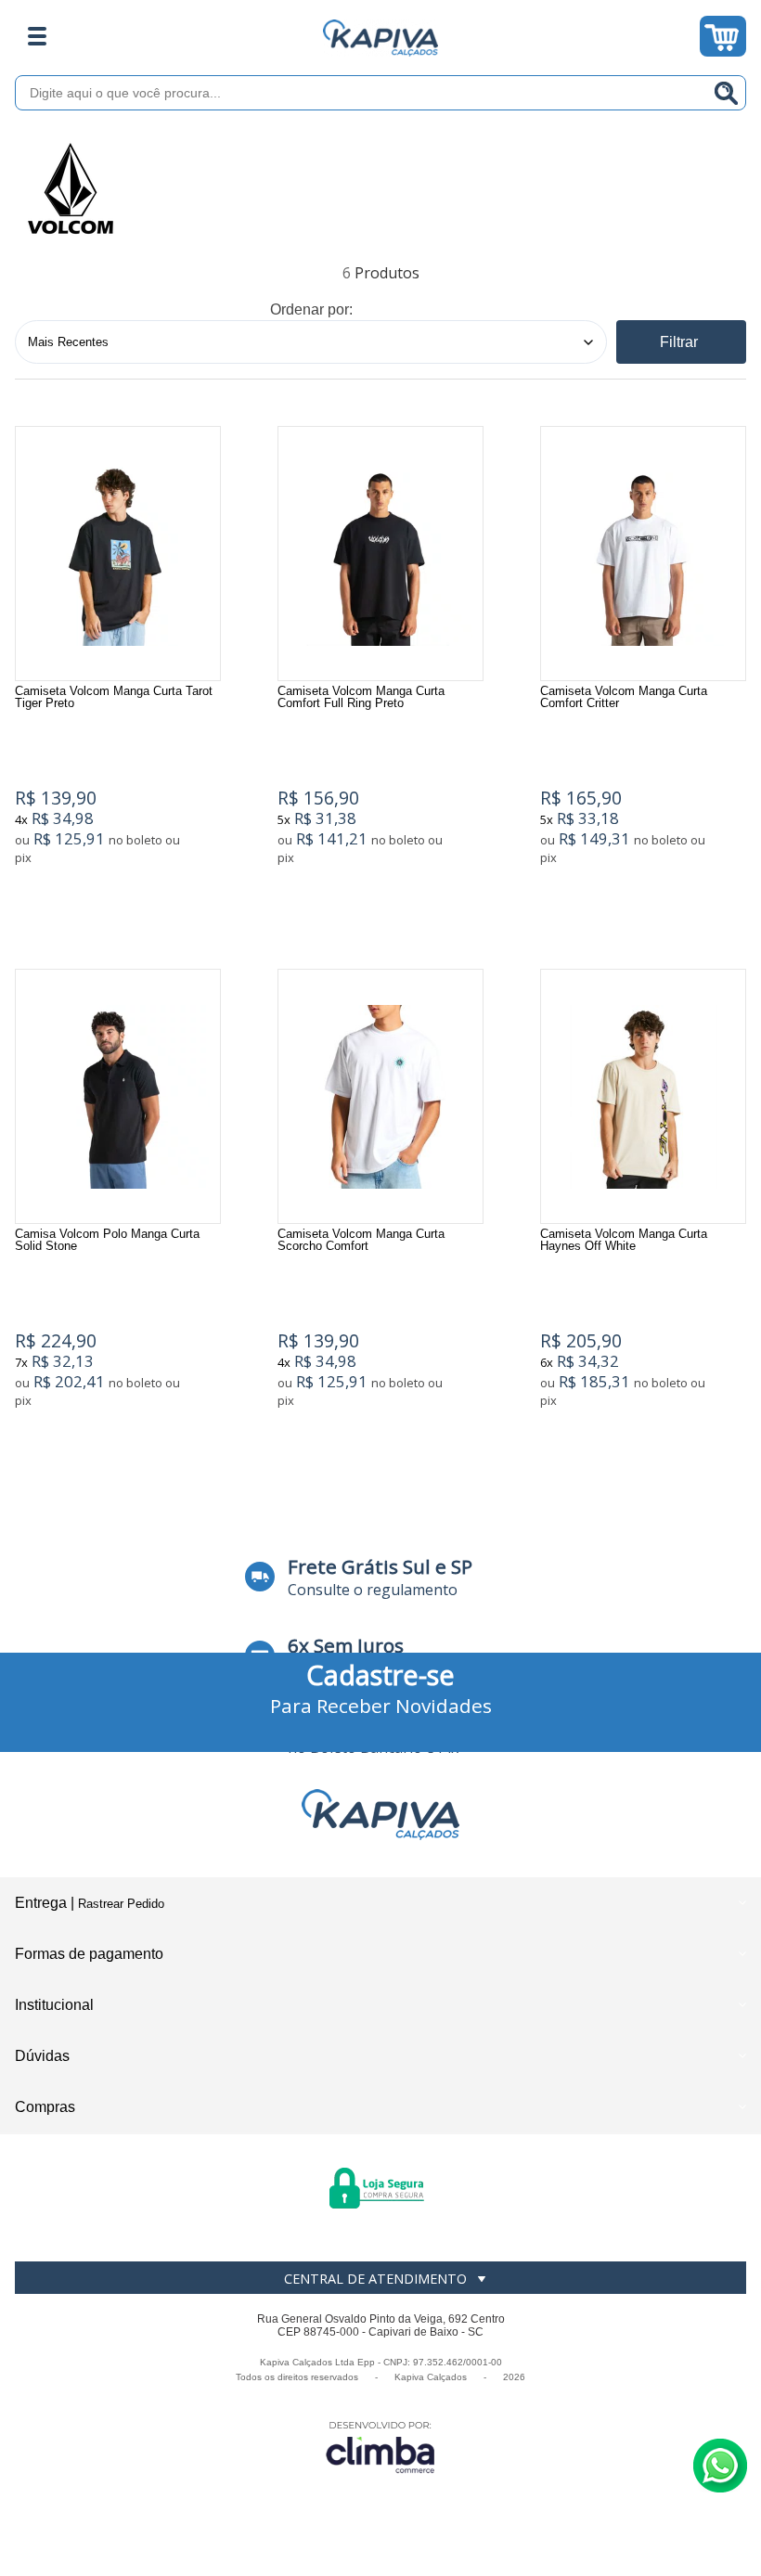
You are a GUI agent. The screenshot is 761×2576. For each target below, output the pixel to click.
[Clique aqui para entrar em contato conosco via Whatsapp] (720, 2466)
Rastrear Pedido (121, 1904)
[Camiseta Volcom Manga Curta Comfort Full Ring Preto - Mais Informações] (380, 554)
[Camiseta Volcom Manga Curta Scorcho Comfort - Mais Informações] (380, 1096)
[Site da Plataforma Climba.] (380, 2447)
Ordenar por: (311, 309)
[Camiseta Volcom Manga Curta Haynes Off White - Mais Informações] (643, 1096)
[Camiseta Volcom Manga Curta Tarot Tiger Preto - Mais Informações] (118, 554)
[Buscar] (727, 93)
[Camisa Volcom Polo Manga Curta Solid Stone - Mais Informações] (118, 1096)
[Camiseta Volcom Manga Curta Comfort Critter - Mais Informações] (643, 554)
